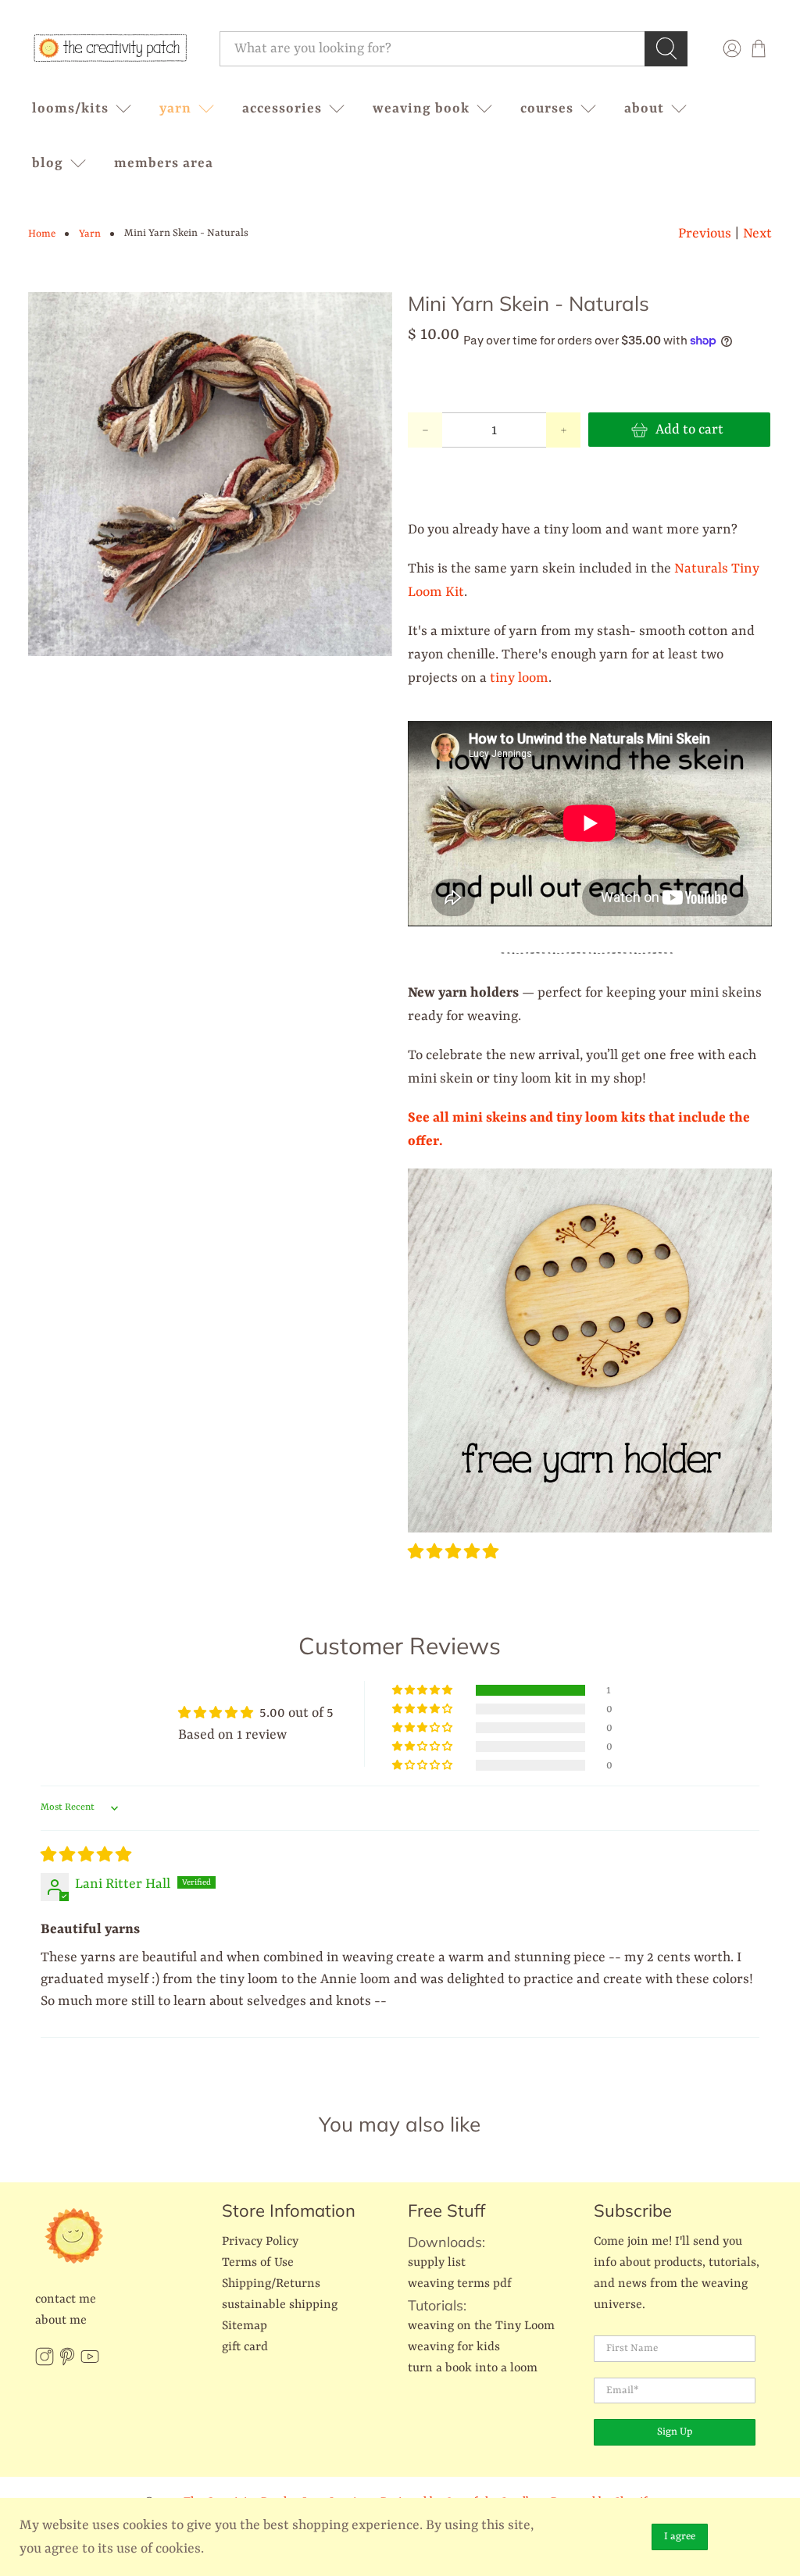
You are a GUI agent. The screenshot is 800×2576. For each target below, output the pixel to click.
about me (61, 2321)
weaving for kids (454, 2347)
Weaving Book (421, 109)
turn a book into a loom (473, 2368)
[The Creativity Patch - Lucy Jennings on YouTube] (90, 2363)
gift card (245, 2347)
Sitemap (245, 2326)
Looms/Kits (70, 109)
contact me (66, 2299)
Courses (547, 109)
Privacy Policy (260, 2242)
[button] (453, 1553)
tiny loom (519, 678)
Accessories (282, 109)
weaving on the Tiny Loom (481, 2326)
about (644, 109)
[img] (86, 1856)
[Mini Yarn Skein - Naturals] (210, 474)
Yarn (175, 109)
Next (757, 234)
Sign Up (675, 2432)
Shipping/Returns (271, 2284)
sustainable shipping (280, 2305)
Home (42, 234)
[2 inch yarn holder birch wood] (590, 1529)
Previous (705, 234)
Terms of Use (258, 2263)
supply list (437, 2263)
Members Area (164, 163)
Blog (48, 163)
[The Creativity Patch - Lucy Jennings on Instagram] (45, 2363)
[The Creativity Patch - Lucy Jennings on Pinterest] (67, 2363)
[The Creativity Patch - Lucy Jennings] (110, 48)
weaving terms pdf (460, 2284)
